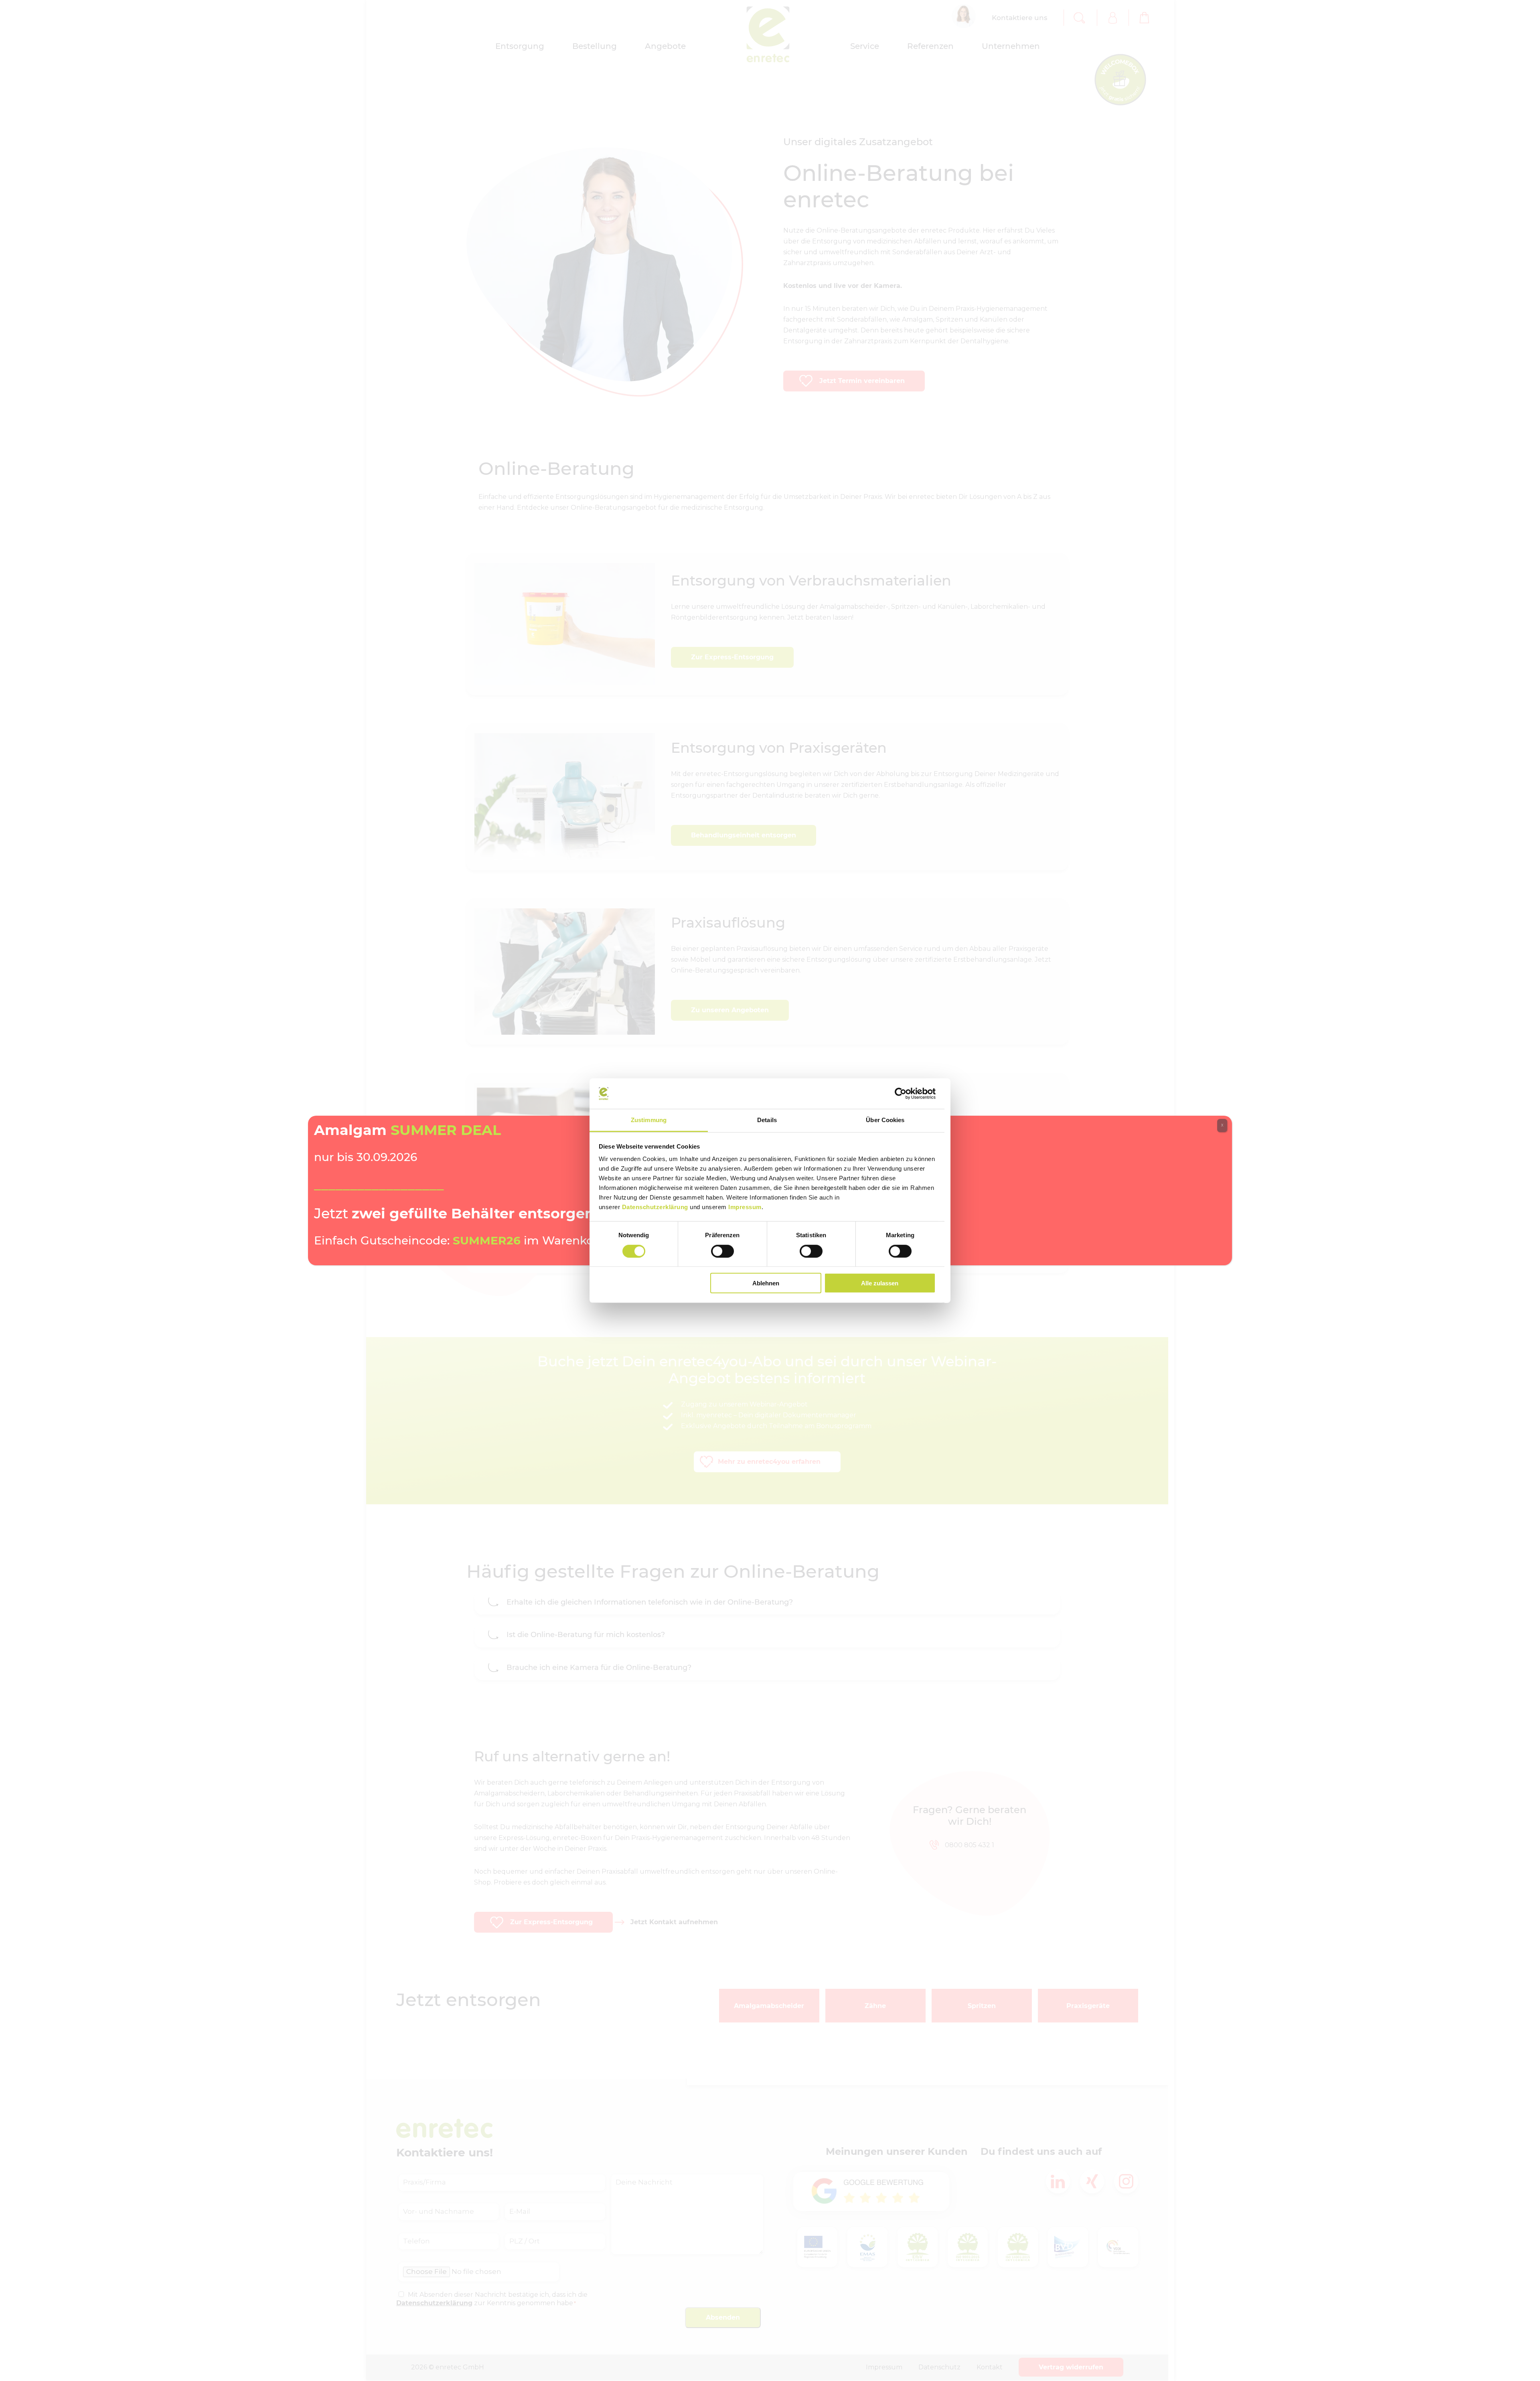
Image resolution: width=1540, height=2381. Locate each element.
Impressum (745, 1207)
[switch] (722, 1251)
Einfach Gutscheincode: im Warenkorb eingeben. (490, 1240)
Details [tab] (767, 1120)
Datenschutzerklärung (655, 1207)
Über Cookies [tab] (885, 1120)
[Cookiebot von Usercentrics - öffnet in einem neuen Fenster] (901, 1094)
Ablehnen (766, 1283)
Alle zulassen (880, 1283)
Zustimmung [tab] (649, 1120)
